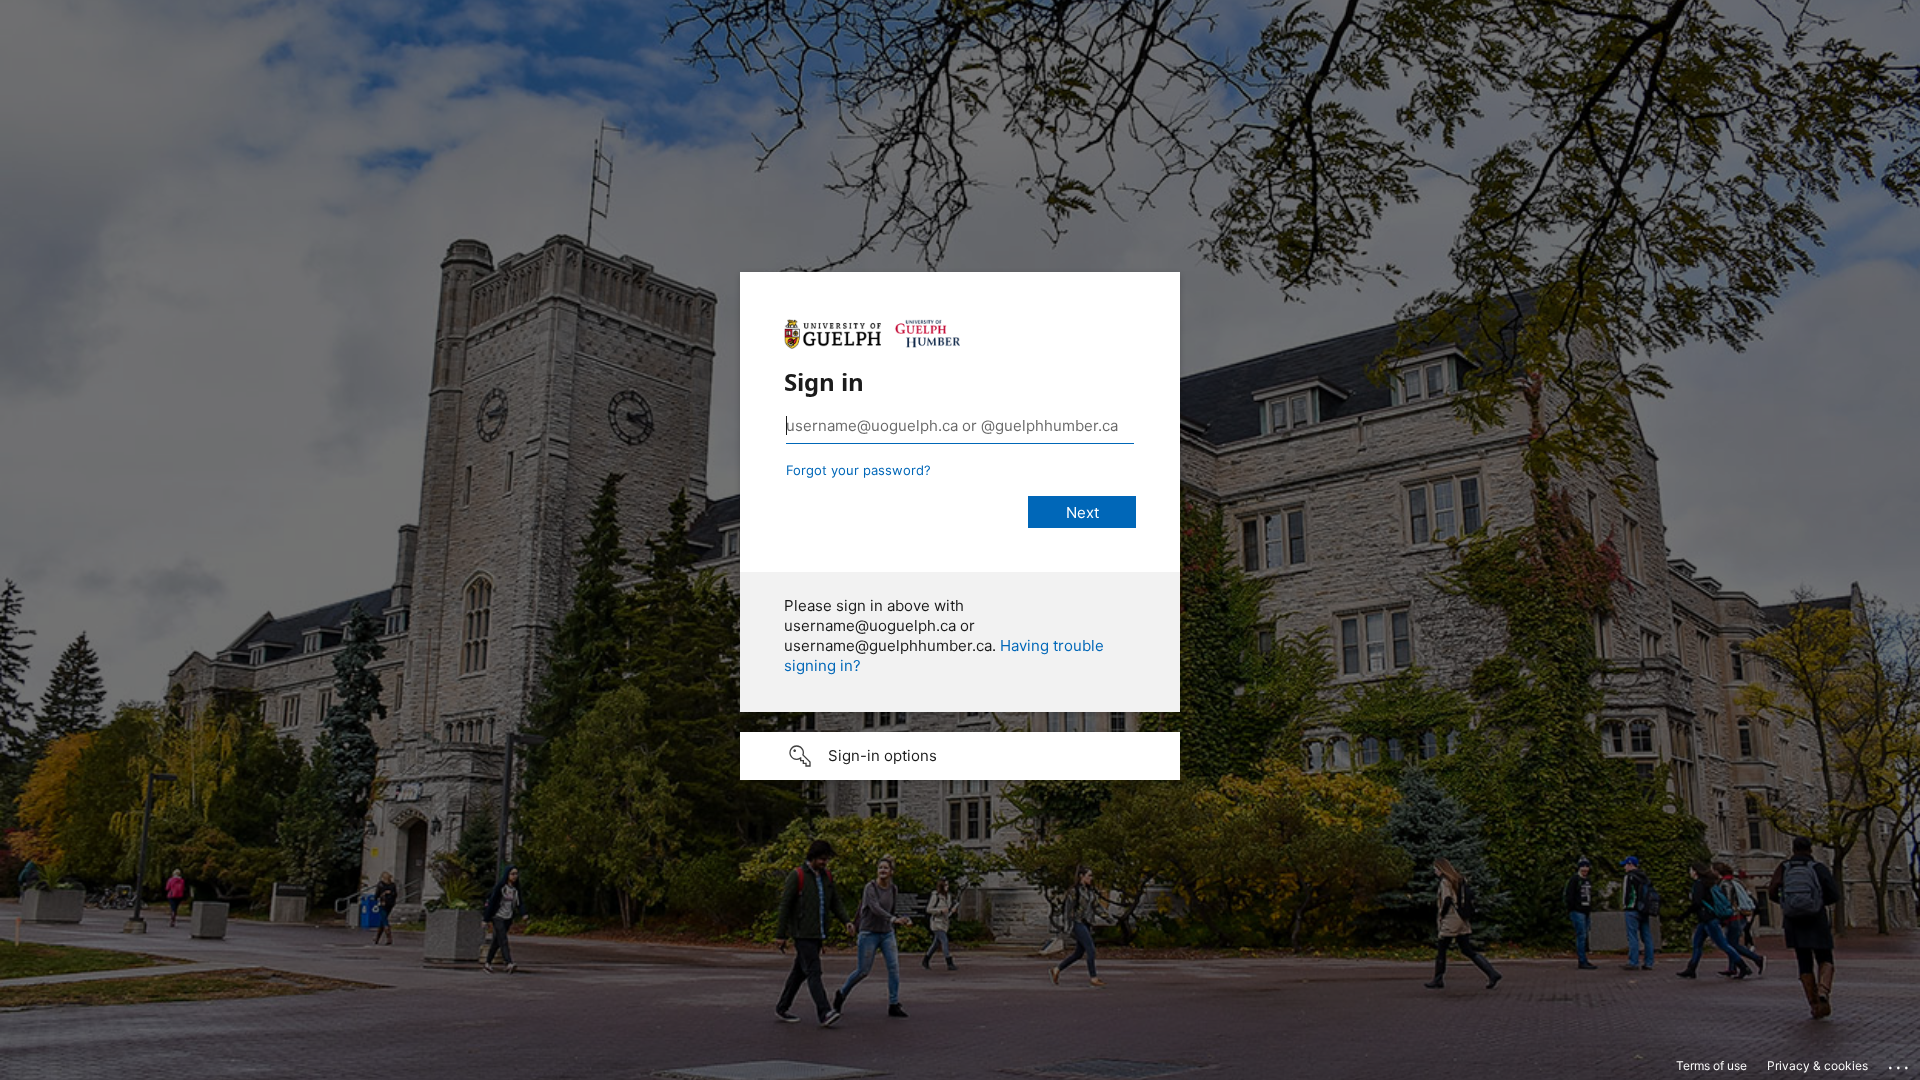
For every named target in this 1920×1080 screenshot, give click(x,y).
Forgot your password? (858, 470)
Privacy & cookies (1817, 1065)
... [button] (1900, 1063)
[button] (960, 756)
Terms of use (1711, 1065)
